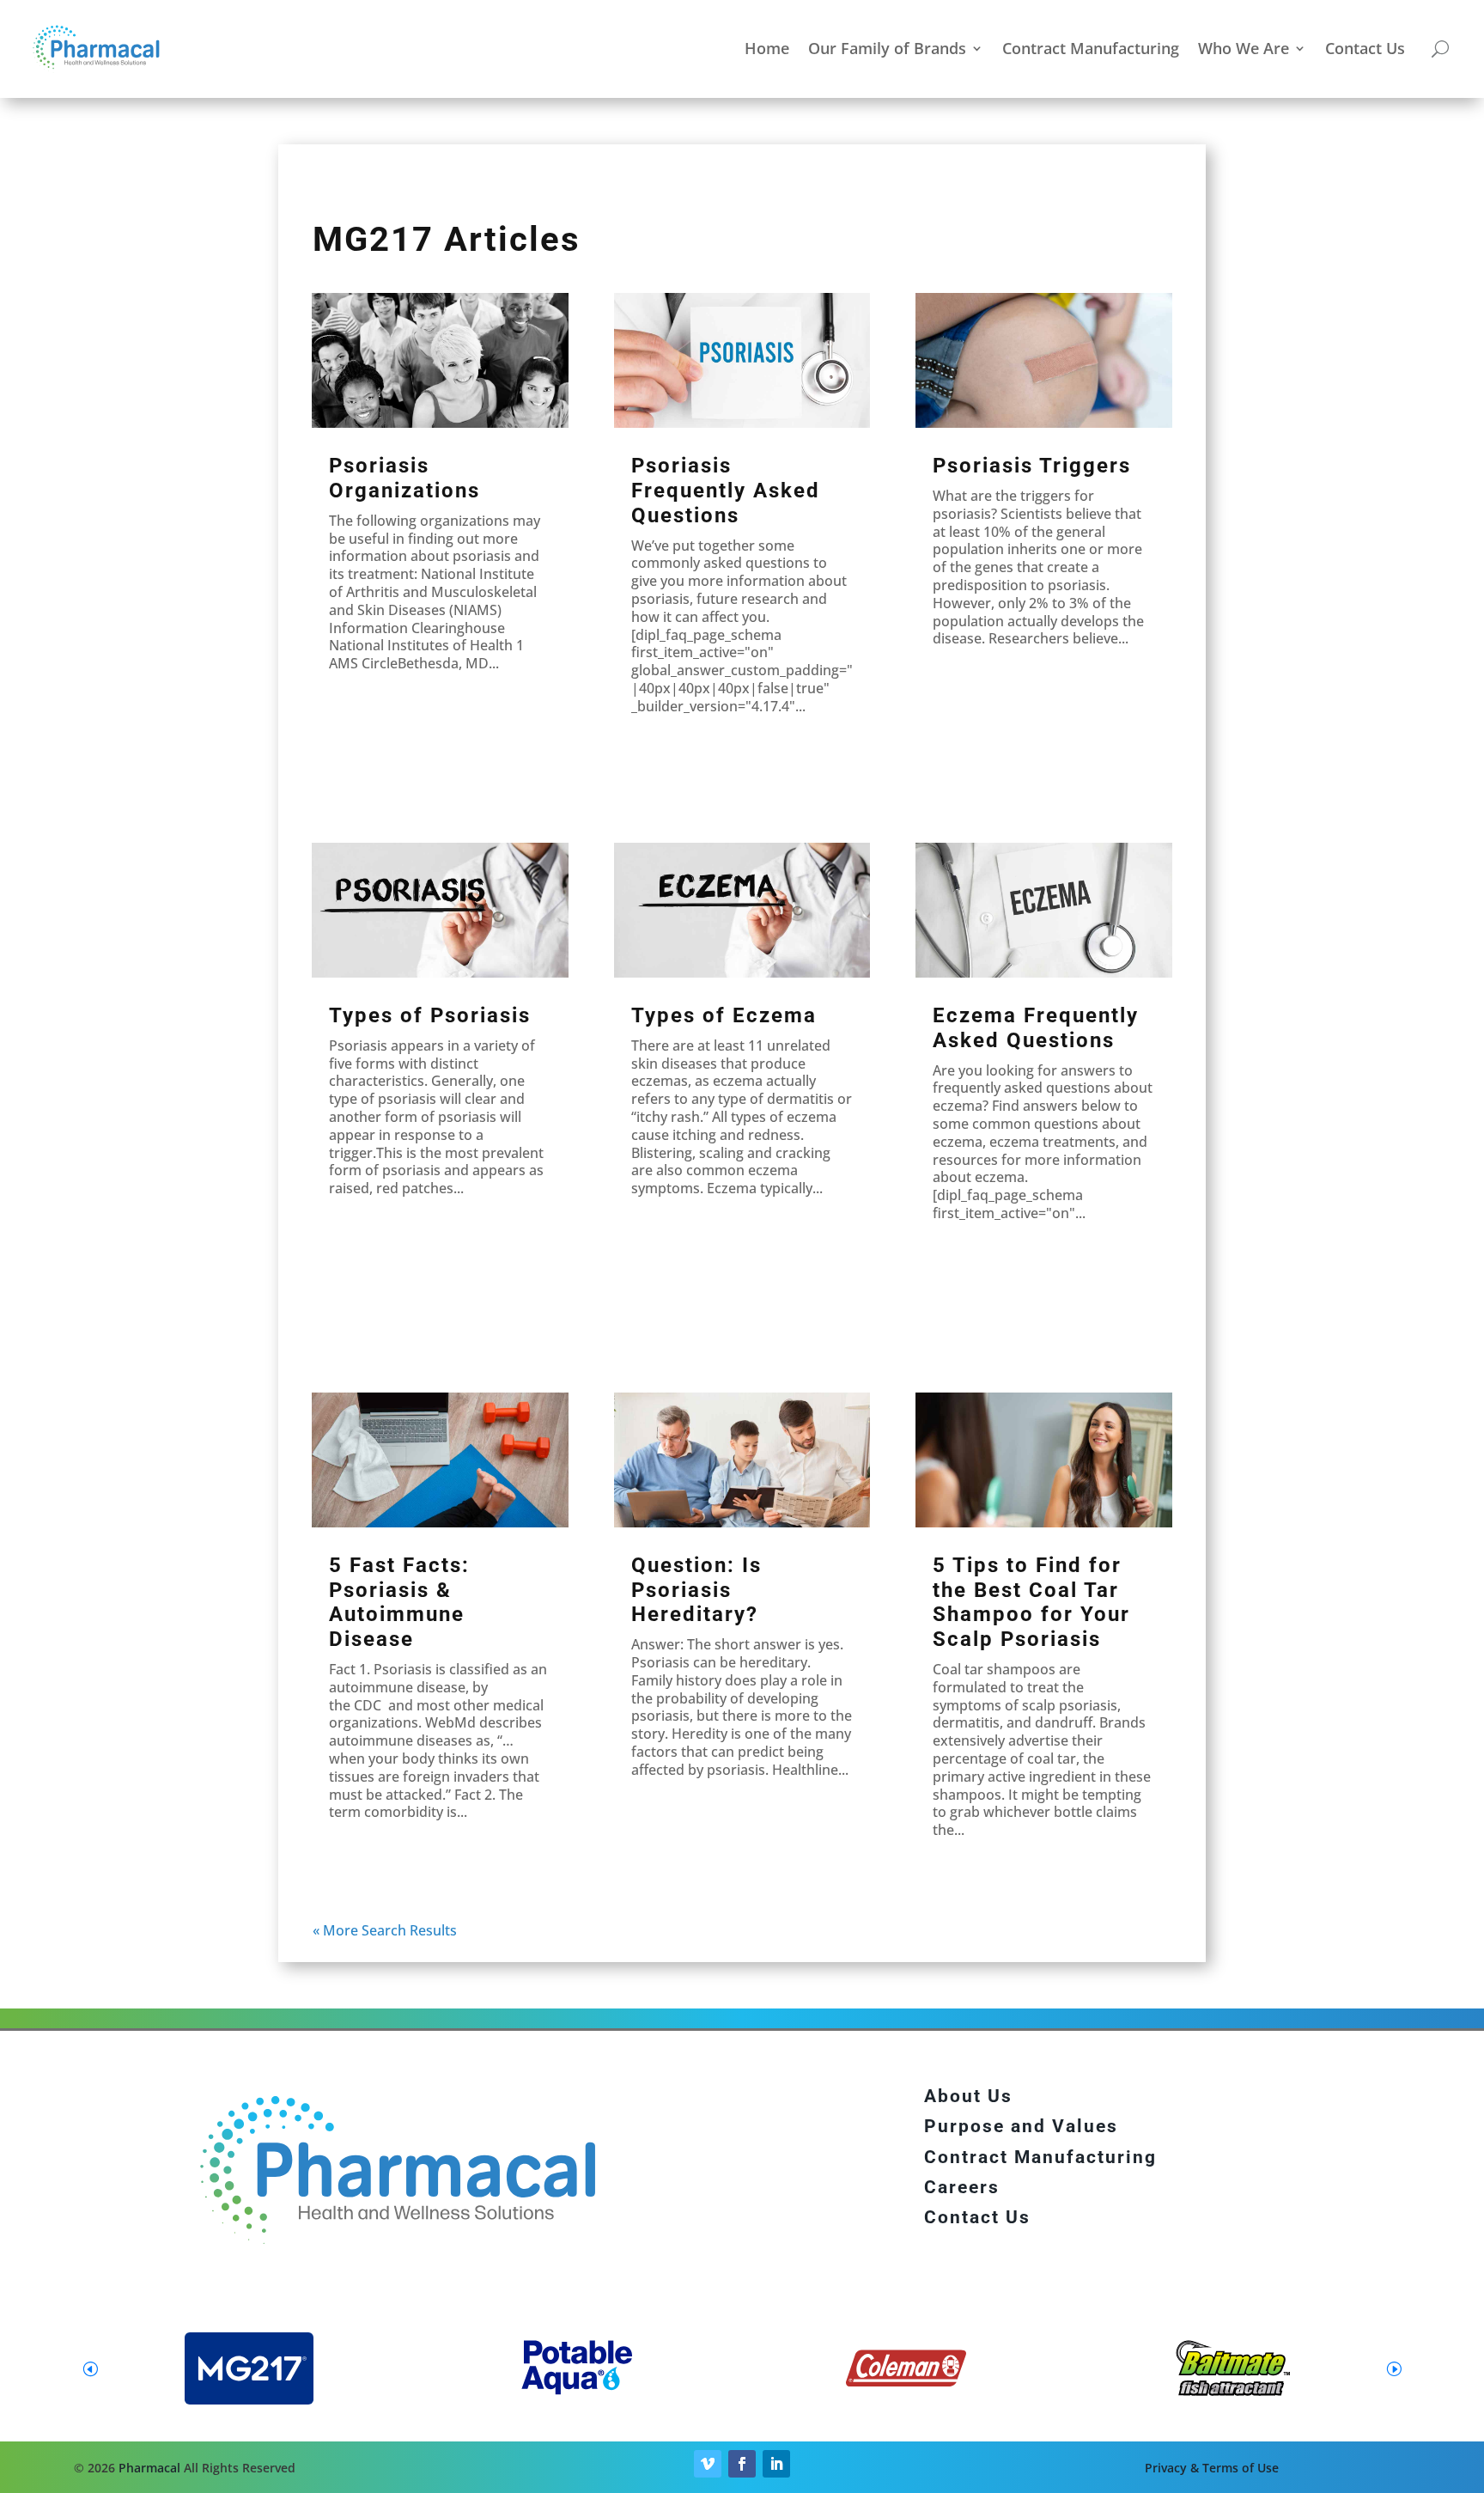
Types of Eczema (724, 1015)
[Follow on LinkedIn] (776, 2464)
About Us (968, 2096)
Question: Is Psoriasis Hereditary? (696, 1590)
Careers (962, 2187)
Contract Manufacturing (1091, 48)
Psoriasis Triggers (1032, 466)
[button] (1394, 2368)
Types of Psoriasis (430, 1015)
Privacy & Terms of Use (1212, 2468)
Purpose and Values (1021, 2126)
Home (767, 48)
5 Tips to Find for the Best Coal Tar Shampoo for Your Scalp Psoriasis (1031, 1602)
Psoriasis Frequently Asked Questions (726, 491)
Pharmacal (149, 2468)
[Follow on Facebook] (742, 2464)
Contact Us (1365, 48)
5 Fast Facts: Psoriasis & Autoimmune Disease (399, 1602)
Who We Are (1244, 48)
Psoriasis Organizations (404, 478)
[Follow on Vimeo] (708, 2464)
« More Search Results (385, 1930)
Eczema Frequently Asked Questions (1036, 1028)
